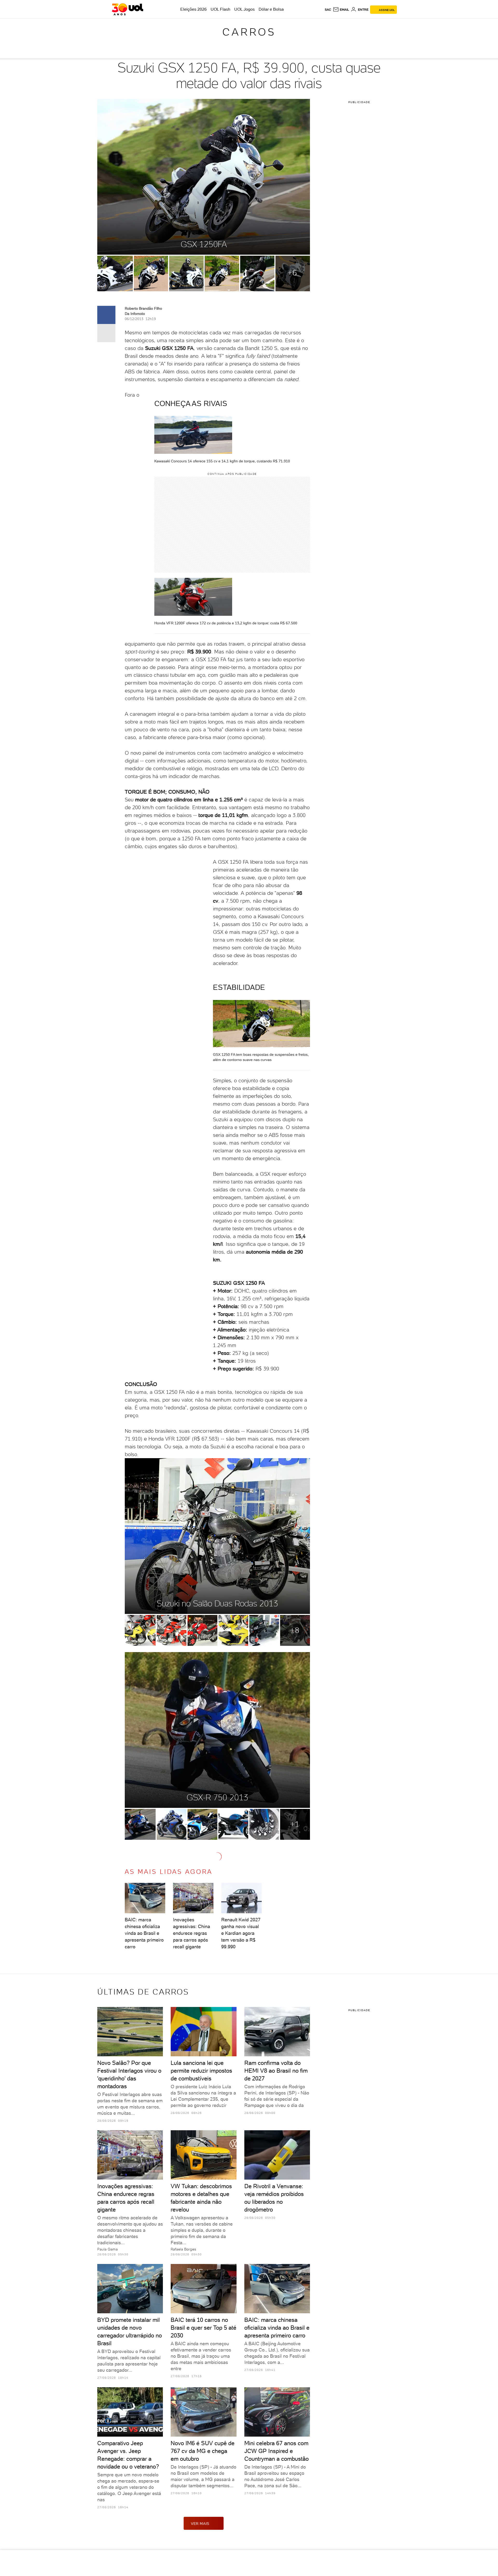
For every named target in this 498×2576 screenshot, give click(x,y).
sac (328, 10)
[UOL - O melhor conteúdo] (127, 9)
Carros (249, 32)
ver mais (200, 2524)
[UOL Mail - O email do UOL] (341, 10)
